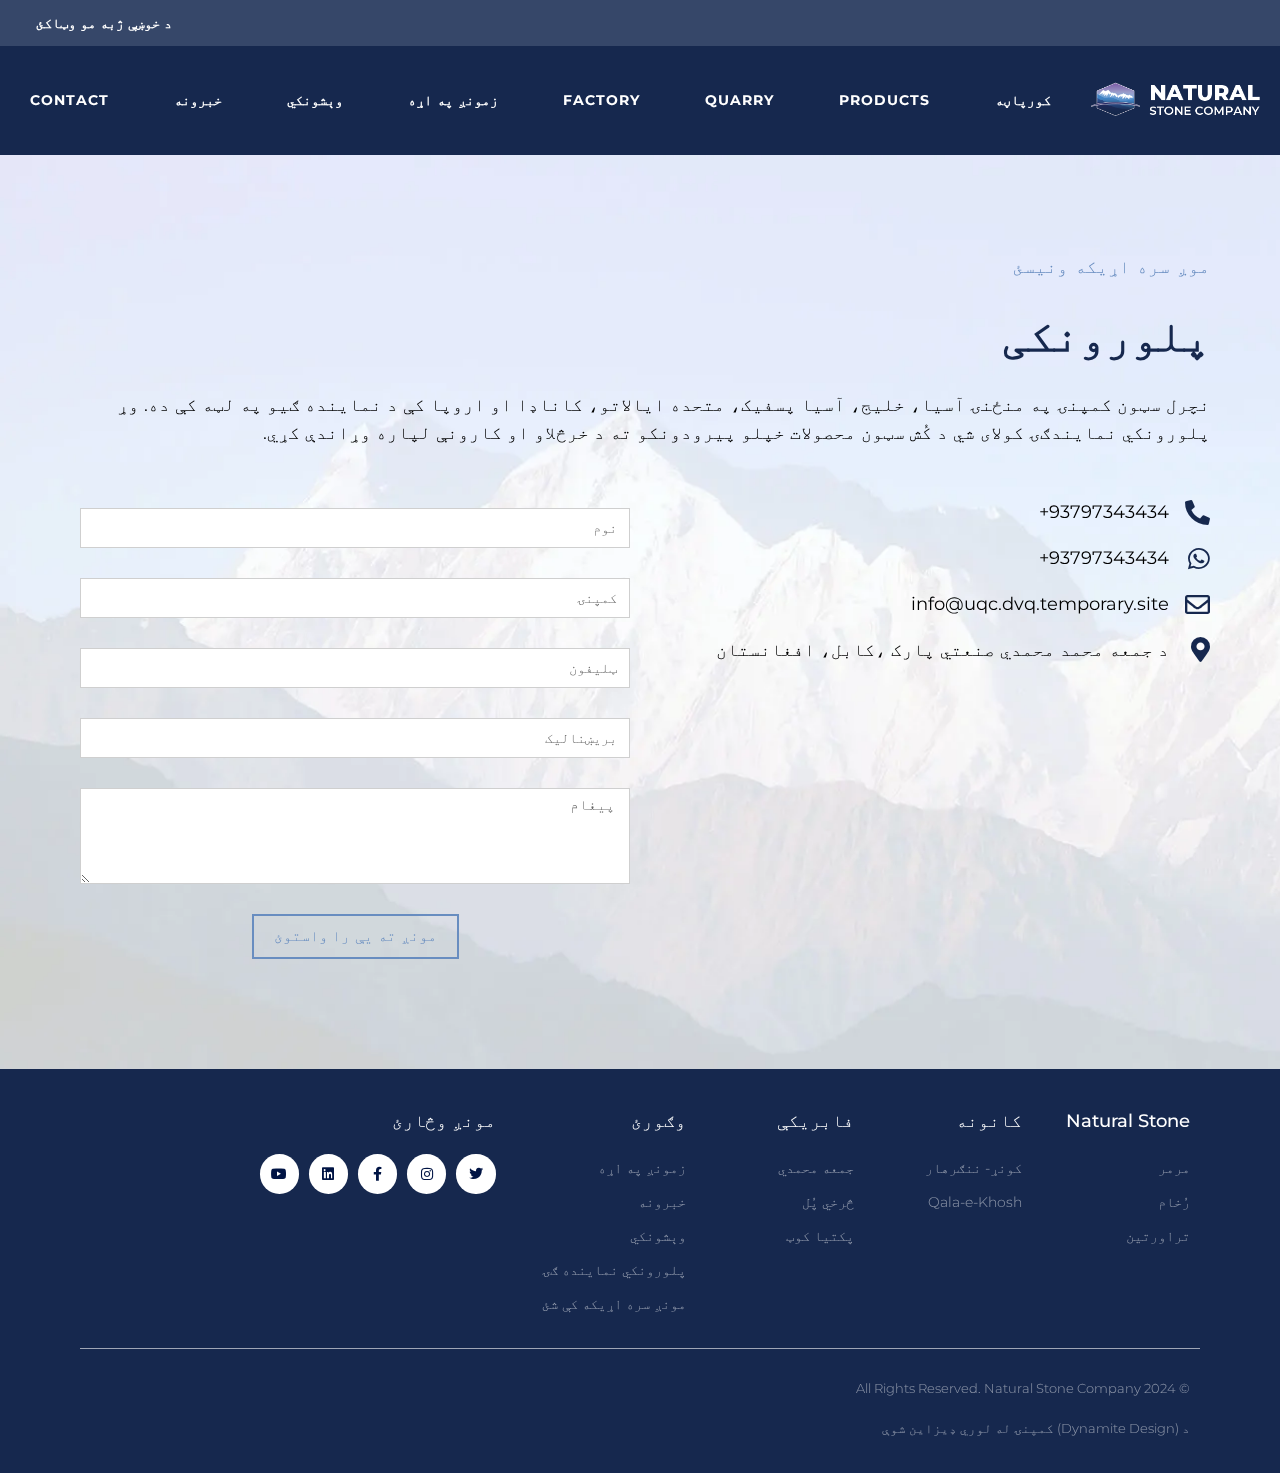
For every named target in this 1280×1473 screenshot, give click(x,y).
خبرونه (198, 100)
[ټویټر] (475, 1173)
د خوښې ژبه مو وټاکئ (104, 23)
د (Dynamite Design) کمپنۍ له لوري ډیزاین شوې (1036, 1428)
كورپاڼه (1023, 100)
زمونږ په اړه (453, 100)
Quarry (739, 100)
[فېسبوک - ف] (377, 1173)
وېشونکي (315, 100)
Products (884, 100)
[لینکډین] (328, 1173)
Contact (69, 100)
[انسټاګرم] (426, 1173)
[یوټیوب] (279, 1173)
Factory (601, 100)
